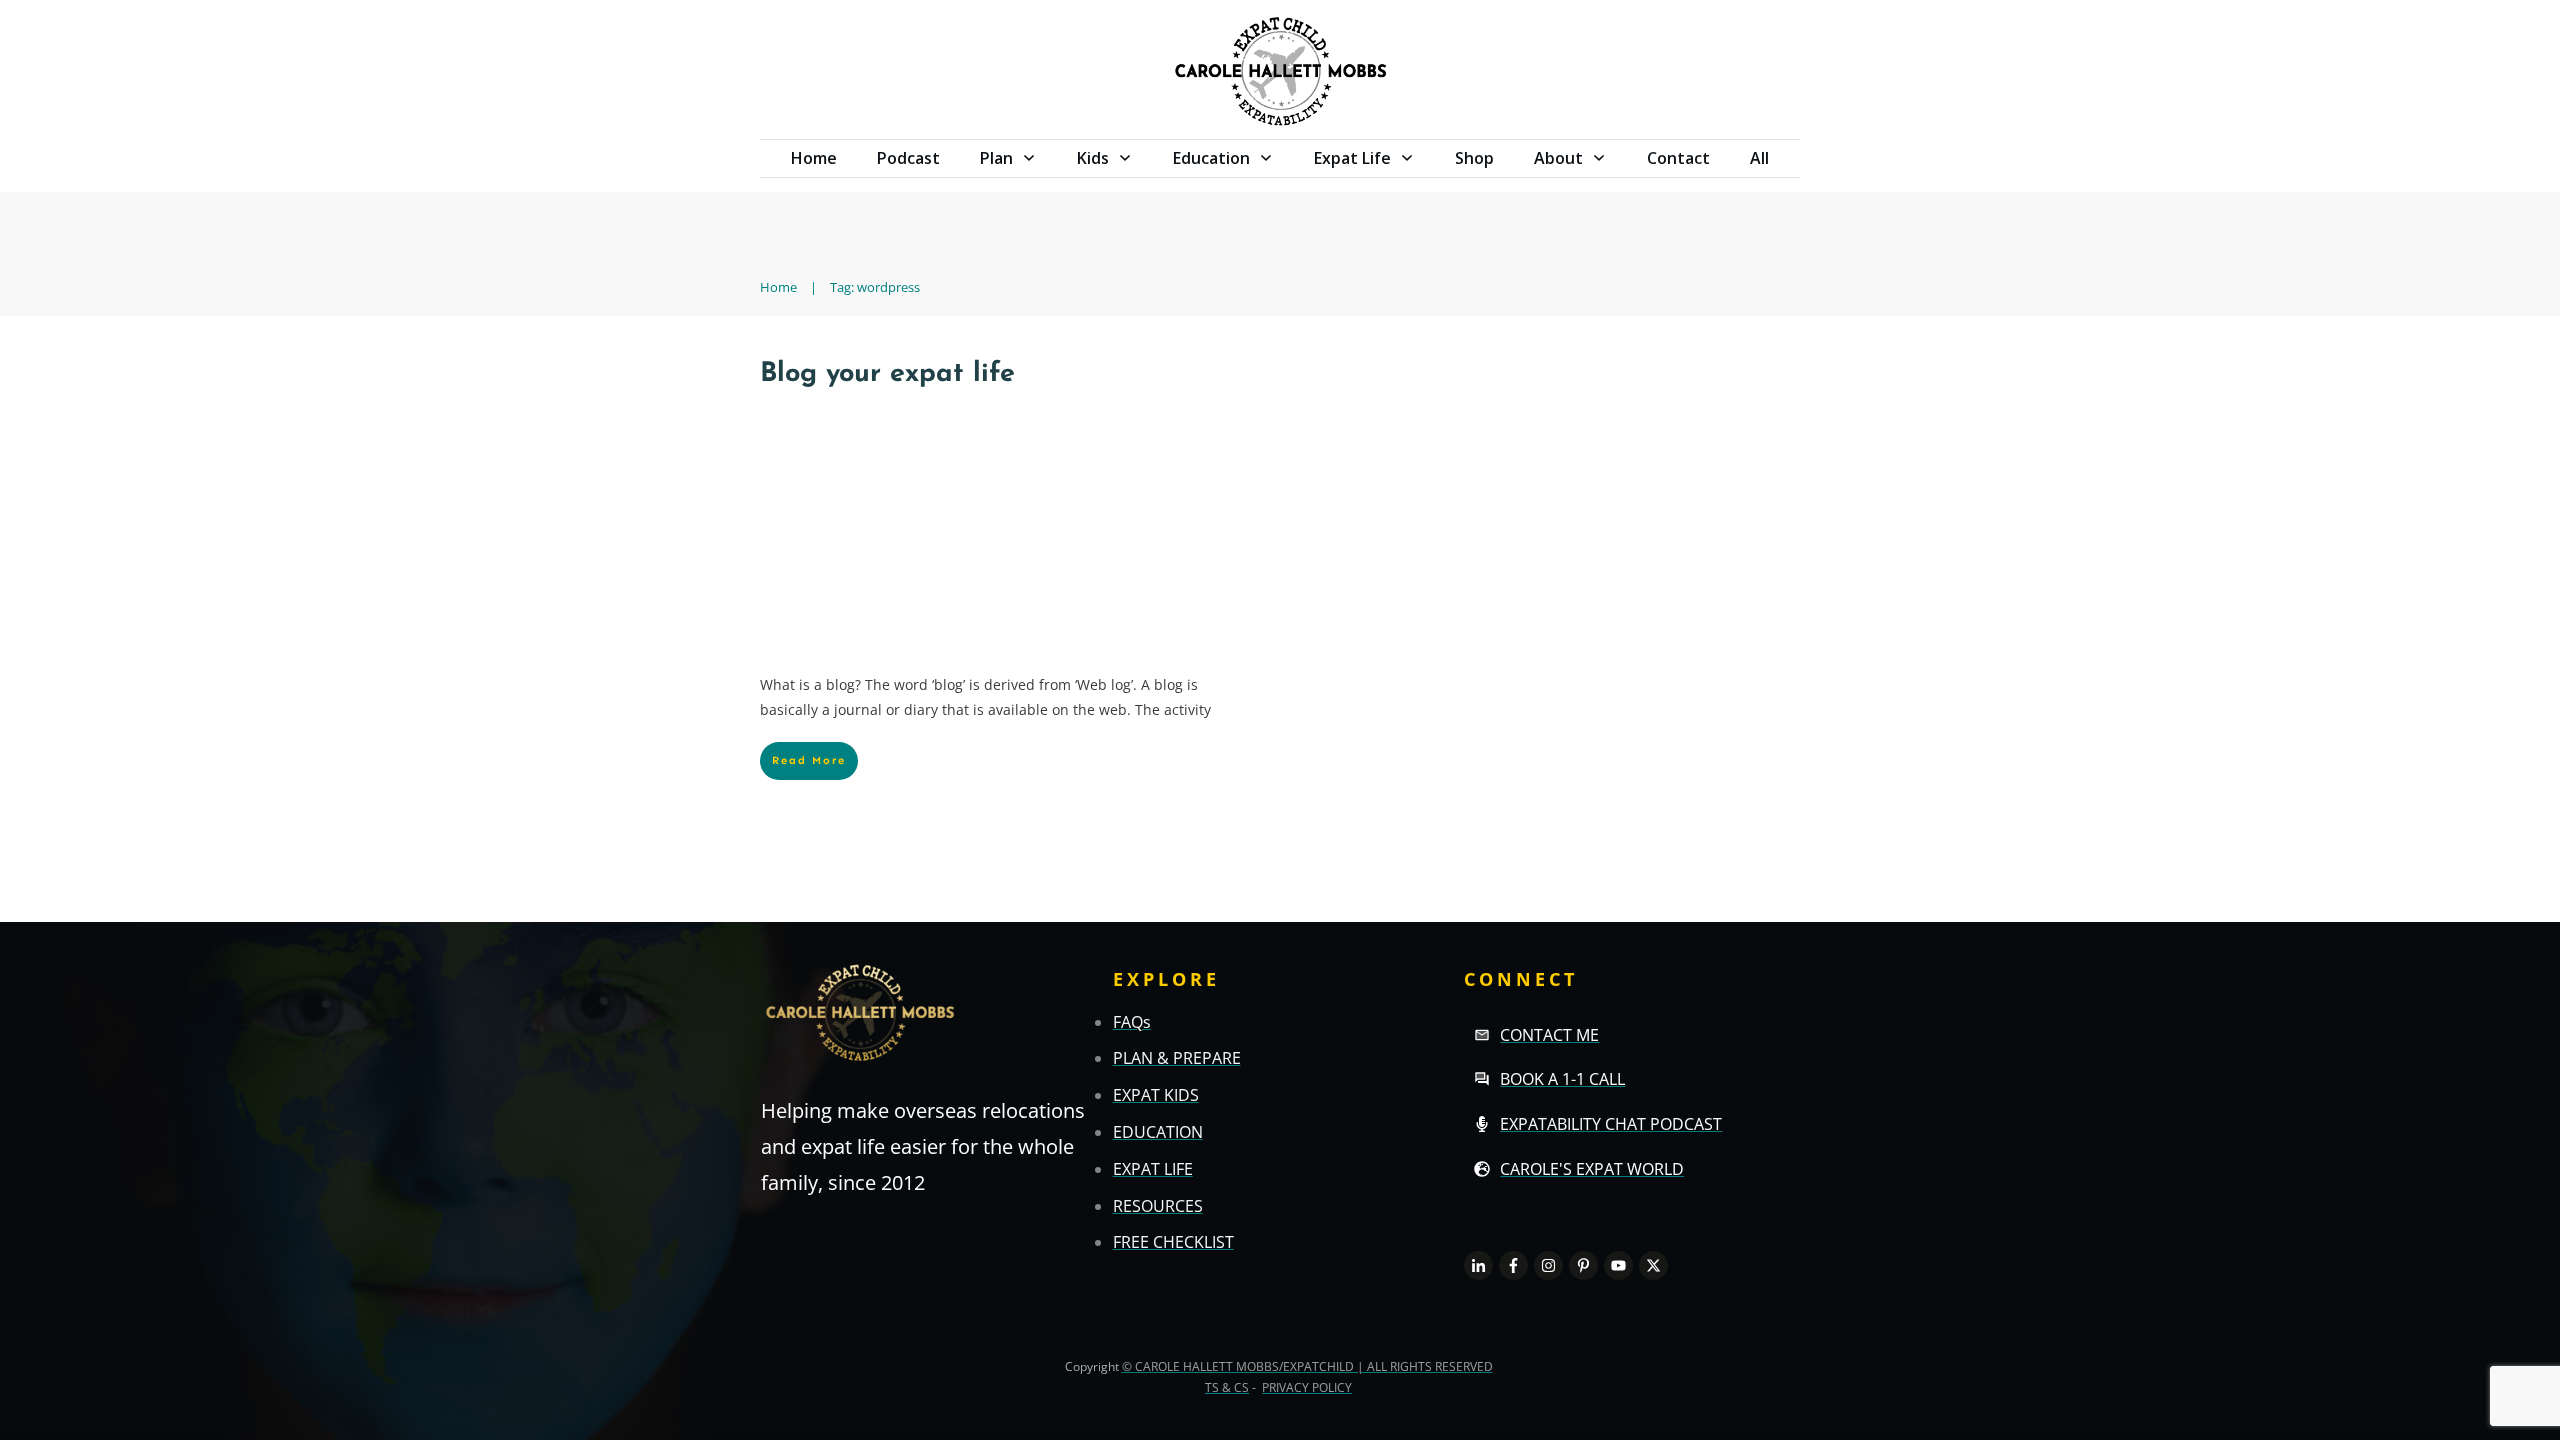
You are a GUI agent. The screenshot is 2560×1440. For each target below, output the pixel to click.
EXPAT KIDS (1156, 1095)
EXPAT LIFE (1153, 1169)
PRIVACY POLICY (1307, 1387)
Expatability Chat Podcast (1611, 1124)
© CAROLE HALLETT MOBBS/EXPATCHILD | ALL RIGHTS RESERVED (1307, 1366)
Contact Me (1549, 1035)
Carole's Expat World (1592, 1169)
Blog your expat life (887, 374)
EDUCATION (1158, 1132)
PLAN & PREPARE (1177, 1058)
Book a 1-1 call (1562, 1079)
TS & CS (1227, 1387)
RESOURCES (1158, 1206)
